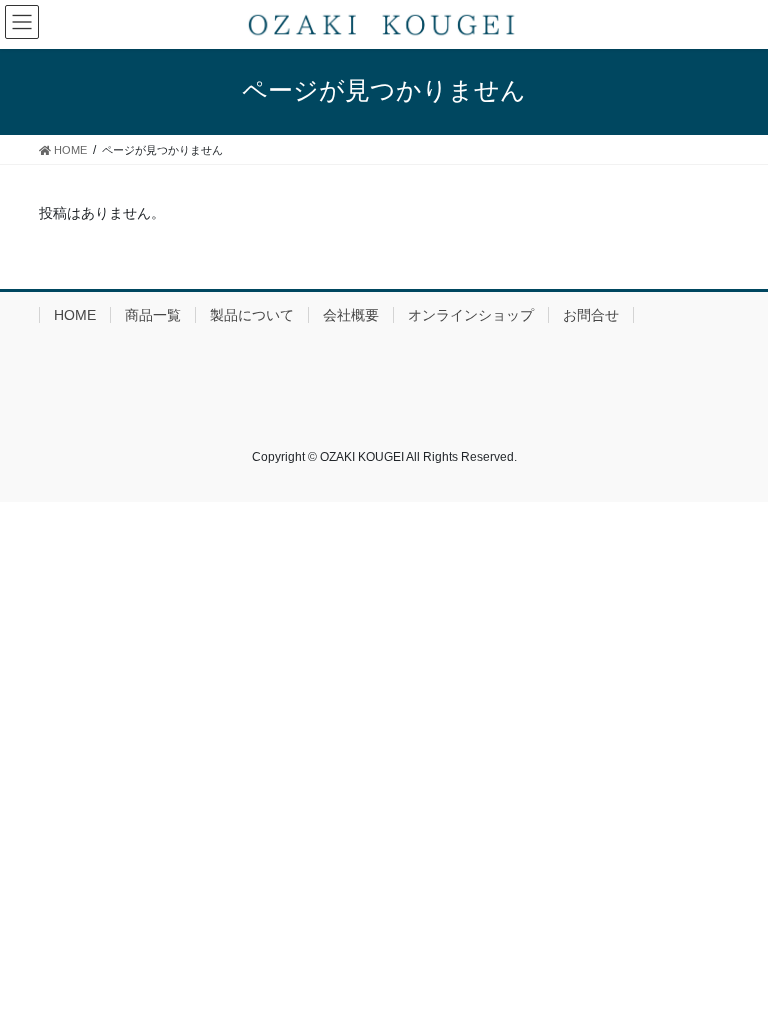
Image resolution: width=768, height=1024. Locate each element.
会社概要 (351, 315)
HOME (75, 315)
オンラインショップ (471, 315)
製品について (252, 315)
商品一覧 (153, 315)
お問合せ (591, 315)
